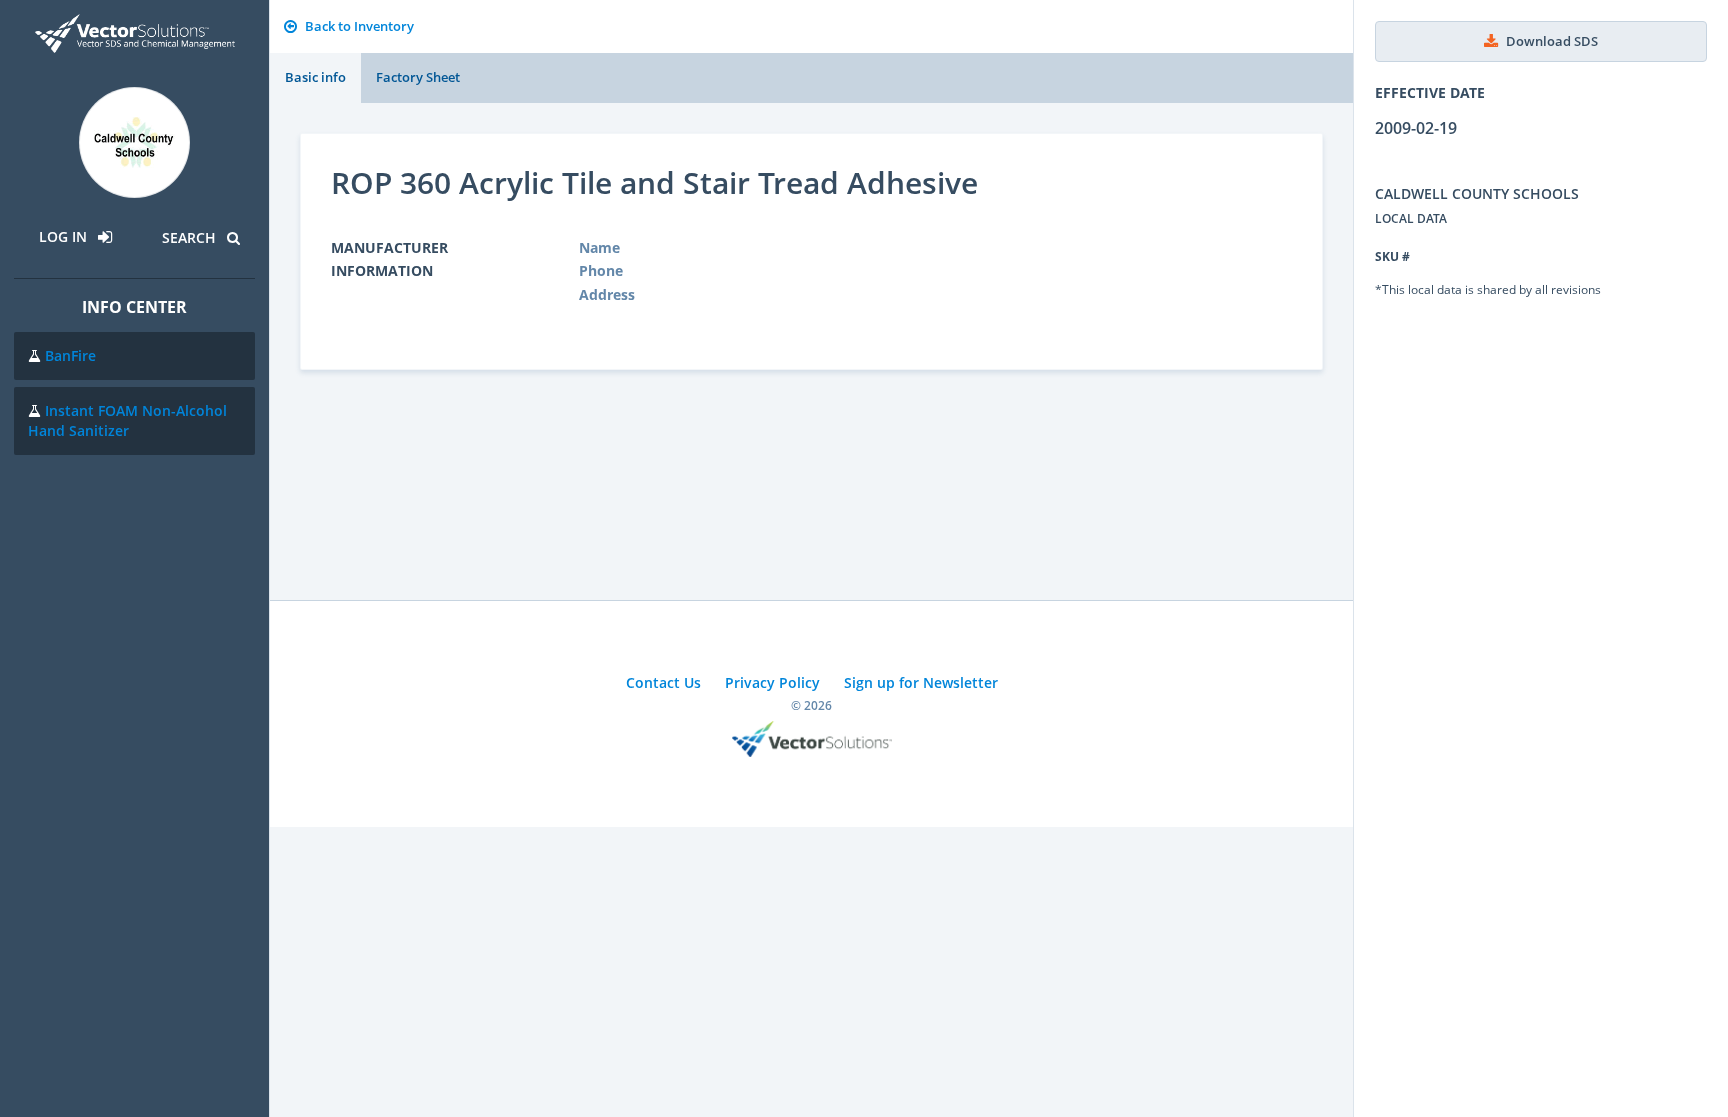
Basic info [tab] (315, 77)
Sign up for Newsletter (921, 682)
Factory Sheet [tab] (418, 77)
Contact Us (663, 682)
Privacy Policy (772, 682)
